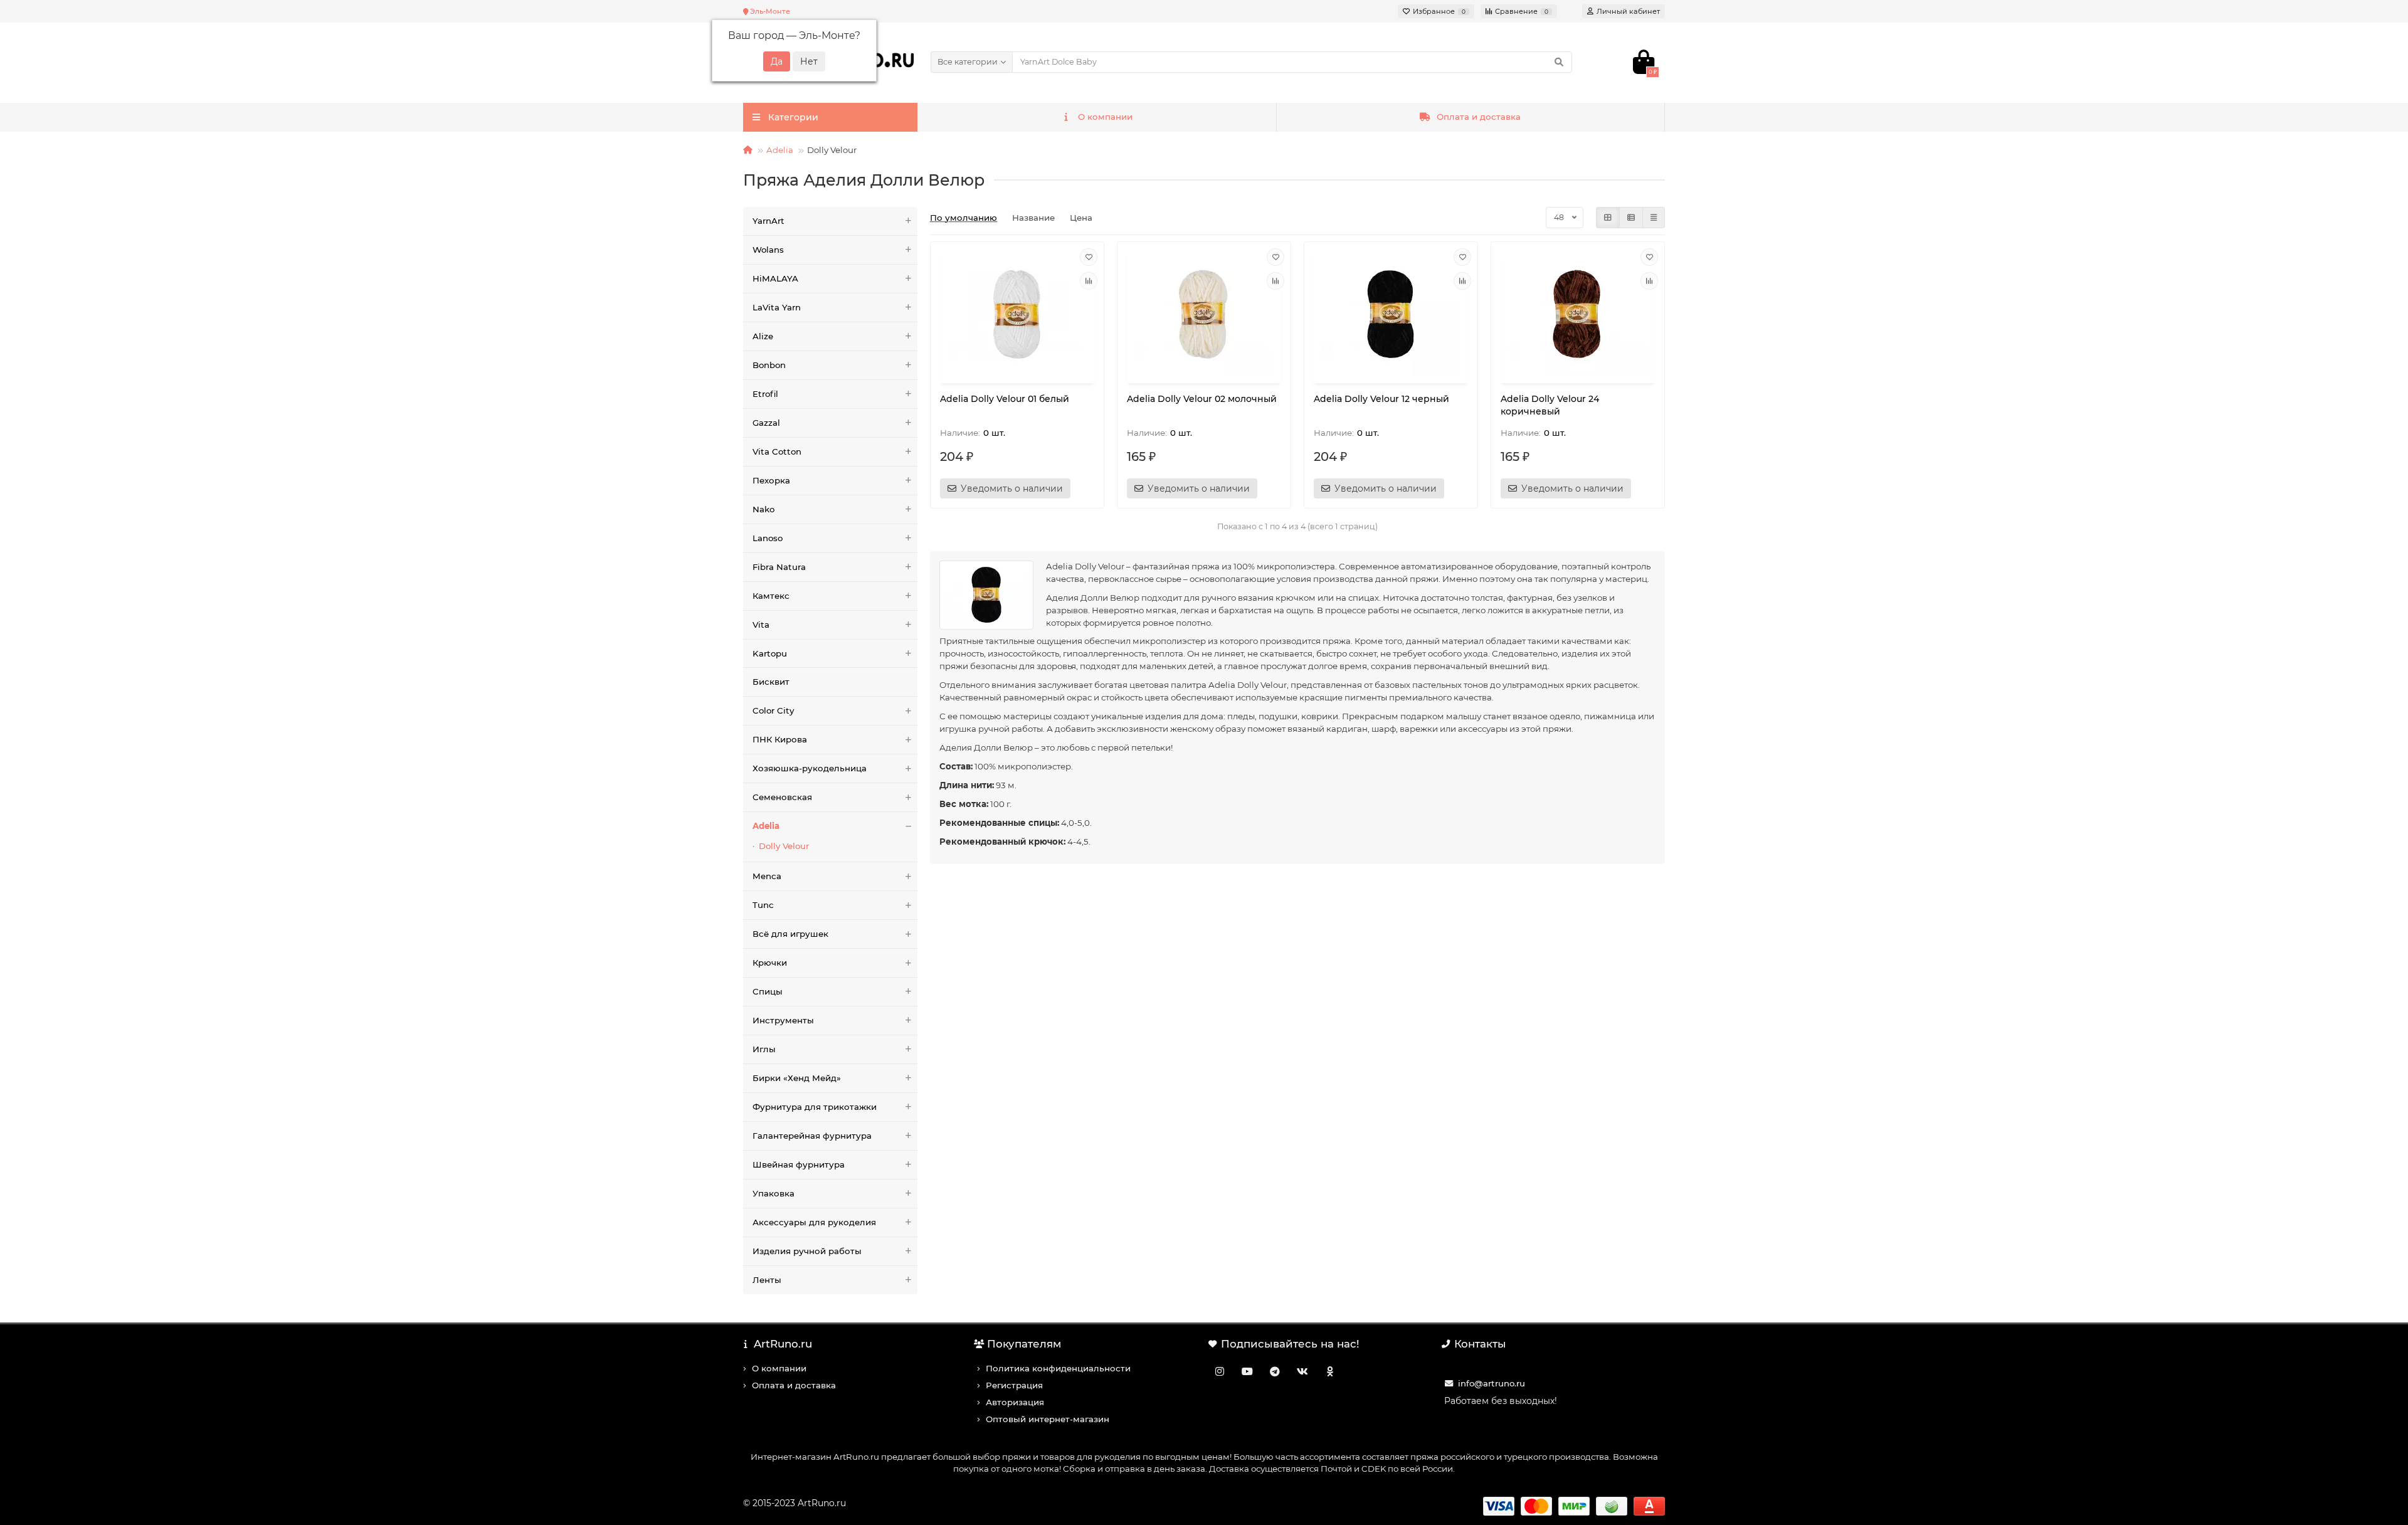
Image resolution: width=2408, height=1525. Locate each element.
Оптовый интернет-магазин (1048, 1419)
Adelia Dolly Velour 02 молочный (1202, 399)
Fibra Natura (779, 567)
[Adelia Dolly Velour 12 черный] (1391, 314)
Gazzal (766, 423)
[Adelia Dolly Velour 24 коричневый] (1578, 314)
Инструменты (783, 1020)
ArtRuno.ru (783, 1344)
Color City (773, 710)
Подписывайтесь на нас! (1290, 1344)
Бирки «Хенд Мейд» (797, 1078)
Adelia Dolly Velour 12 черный (1381, 399)
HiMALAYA (775, 278)
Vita (761, 625)
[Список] (1631, 218)
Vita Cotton (777, 451)
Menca (767, 876)
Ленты (767, 1280)
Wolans (768, 250)
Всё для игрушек (790, 934)
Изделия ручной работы (807, 1251)
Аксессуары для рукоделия (814, 1222)
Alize (763, 336)
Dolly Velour (784, 846)
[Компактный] (1654, 218)
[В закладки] (1089, 257)
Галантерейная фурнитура (812, 1136)
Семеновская (782, 797)
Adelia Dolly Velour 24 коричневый (1550, 405)
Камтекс (771, 596)
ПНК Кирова (780, 739)
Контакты (1480, 1344)
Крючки (770, 963)
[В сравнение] (1089, 281)
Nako (763, 509)
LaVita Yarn (777, 307)
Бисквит (771, 682)
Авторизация (1015, 1402)
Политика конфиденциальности (1058, 1368)
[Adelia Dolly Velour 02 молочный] (1204, 314)
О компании (1105, 117)
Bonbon (769, 365)
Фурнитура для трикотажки (815, 1107)
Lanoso (768, 538)
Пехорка (771, 480)
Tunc (763, 905)
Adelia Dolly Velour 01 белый (1005, 399)
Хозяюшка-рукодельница (810, 768)
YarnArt (768, 221)
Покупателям (1024, 1344)
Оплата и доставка (1479, 117)
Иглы (764, 1049)
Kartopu (770, 653)
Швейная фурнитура (799, 1164)
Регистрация (1014, 1385)
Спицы (768, 991)
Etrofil (765, 394)
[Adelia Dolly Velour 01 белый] (1017, 314)
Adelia (780, 150)
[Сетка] (1608, 218)
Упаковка (774, 1193)
